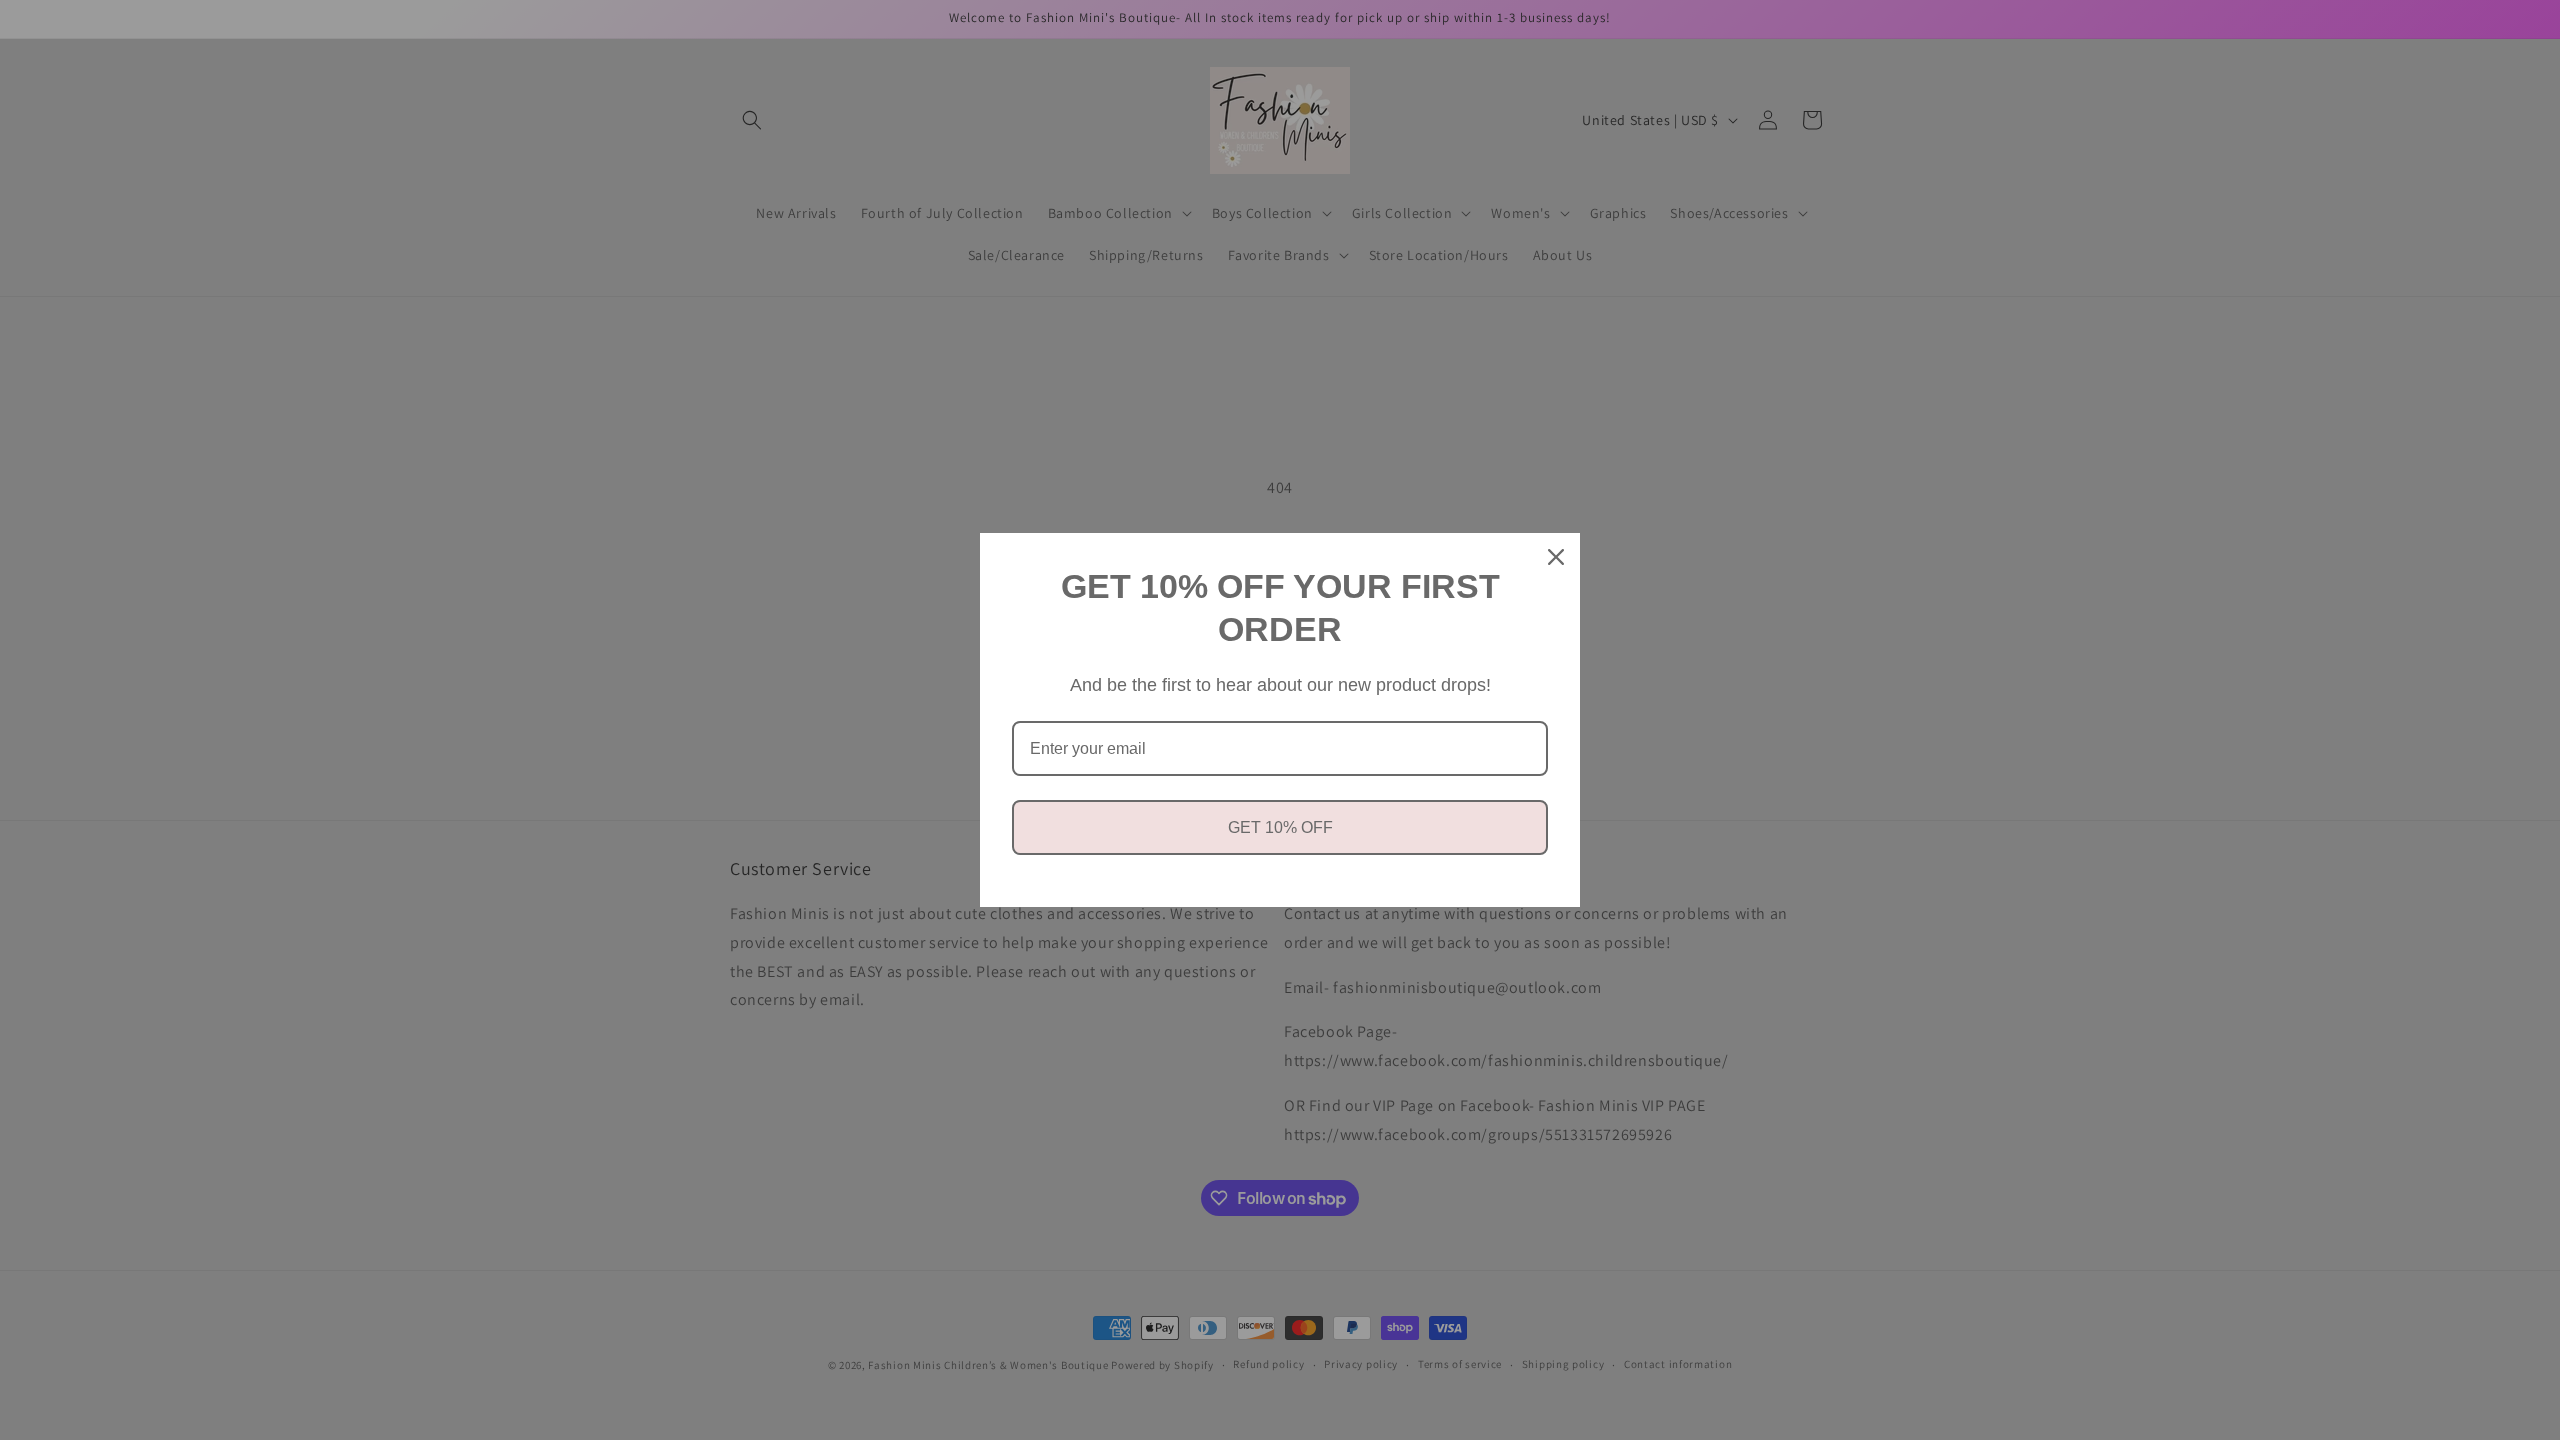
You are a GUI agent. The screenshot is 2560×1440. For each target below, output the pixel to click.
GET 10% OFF (1280, 827)
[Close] (1556, 557)
